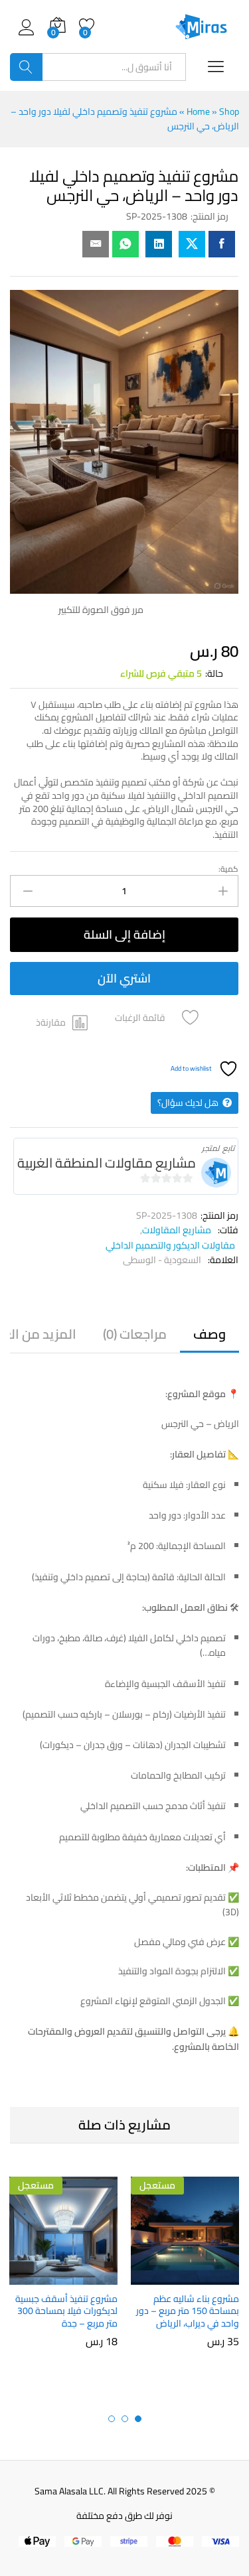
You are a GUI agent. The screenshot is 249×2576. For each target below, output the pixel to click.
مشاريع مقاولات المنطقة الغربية (107, 1163)
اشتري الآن (124, 978)
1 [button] (138, 2419)
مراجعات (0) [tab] (135, 1334)
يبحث (26, 67)
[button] (62, 1022)
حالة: (214, 673)
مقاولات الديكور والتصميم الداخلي (170, 1245)
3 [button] (112, 2419)
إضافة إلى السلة (124, 934)
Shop (229, 111)
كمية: (228, 869)
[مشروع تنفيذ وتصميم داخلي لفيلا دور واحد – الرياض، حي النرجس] (222, 244)
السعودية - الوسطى (162, 1260)
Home (198, 111)
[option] (185, 2271)
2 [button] (125, 2419)
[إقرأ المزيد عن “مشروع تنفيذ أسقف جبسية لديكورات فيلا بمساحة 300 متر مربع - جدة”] (92, 2277)
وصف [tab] (209, 1334)
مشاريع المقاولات (177, 1230)
